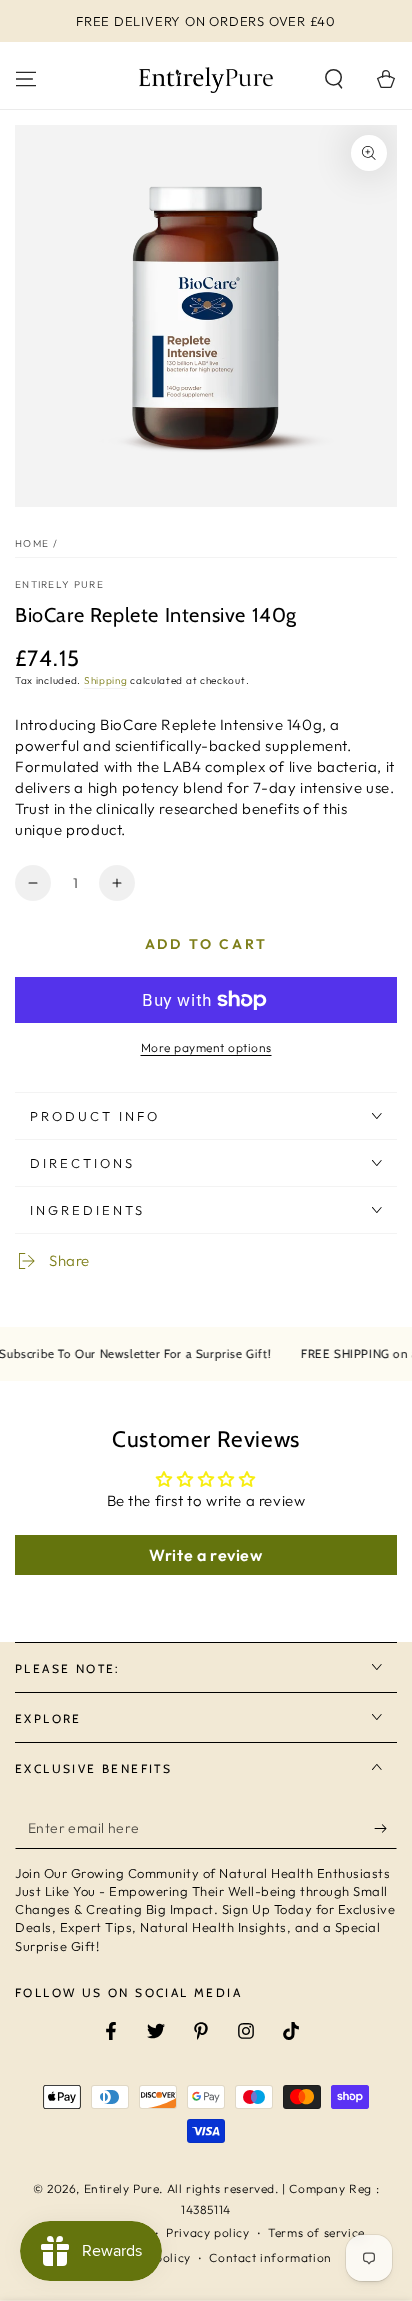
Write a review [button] (205, 1555)
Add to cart (206, 944)
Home (32, 543)
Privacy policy (207, 2232)
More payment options (206, 1047)
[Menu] (26, 79)
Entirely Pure (59, 584)
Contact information (270, 2257)
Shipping (106, 680)
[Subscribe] (385, 1829)
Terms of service (316, 2232)
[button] (334, 79)
